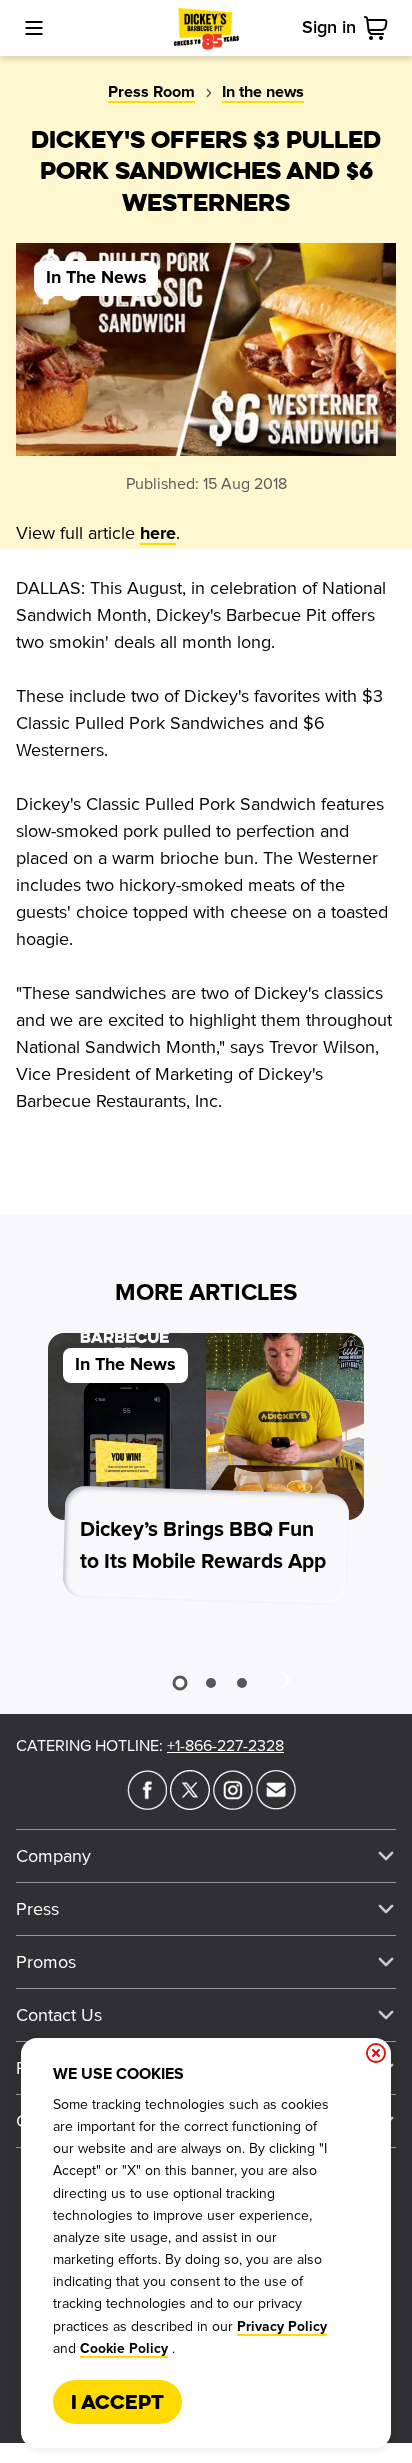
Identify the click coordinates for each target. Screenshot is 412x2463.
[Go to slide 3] (242, 1683)
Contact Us (59, 2015)
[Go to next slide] (285, 1679)
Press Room (151, 92)
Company (53, 1856)
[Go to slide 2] (211, 1683)
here (158, 534)
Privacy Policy (282, 2327)
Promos (46, 1962)
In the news (263, 92)
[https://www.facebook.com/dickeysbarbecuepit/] (147, 1804)
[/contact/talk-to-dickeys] (276, 1804)
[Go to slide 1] (179, 1682)
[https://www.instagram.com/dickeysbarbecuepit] (233, 1804)
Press (37, 1909)
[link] (380, 28)
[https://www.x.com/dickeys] (190, 1804)
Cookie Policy (124, 2349)
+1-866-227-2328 (225, 1746)
